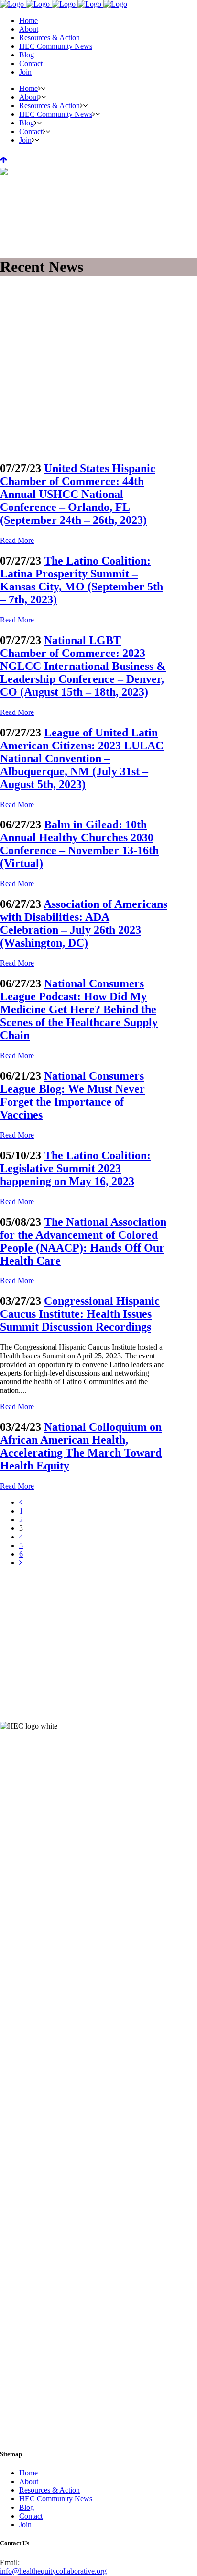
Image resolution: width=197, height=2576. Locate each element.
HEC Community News (56, 2499)
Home (28, 2473)
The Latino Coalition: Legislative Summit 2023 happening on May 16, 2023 (75, 1168)
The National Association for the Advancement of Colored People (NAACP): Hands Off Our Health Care (83, 1241)
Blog (27, 2507)
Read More (17, 540)
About (29, 2481)
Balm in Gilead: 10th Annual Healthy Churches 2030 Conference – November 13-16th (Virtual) (79, 844)
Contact (31, 2516)
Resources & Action (49, 2490)
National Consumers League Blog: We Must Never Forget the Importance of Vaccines (72, 1095)
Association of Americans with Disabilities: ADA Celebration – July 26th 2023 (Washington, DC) (84, 923)
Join (25, 2525)
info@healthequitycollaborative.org (53, 2571)
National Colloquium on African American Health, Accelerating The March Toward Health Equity (81, 1446)
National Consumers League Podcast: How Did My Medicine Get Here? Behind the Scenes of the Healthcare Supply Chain (79, 1009)
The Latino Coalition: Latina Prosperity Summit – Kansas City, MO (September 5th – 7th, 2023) (82, 580)
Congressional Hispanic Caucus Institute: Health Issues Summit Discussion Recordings (80, 1314)
